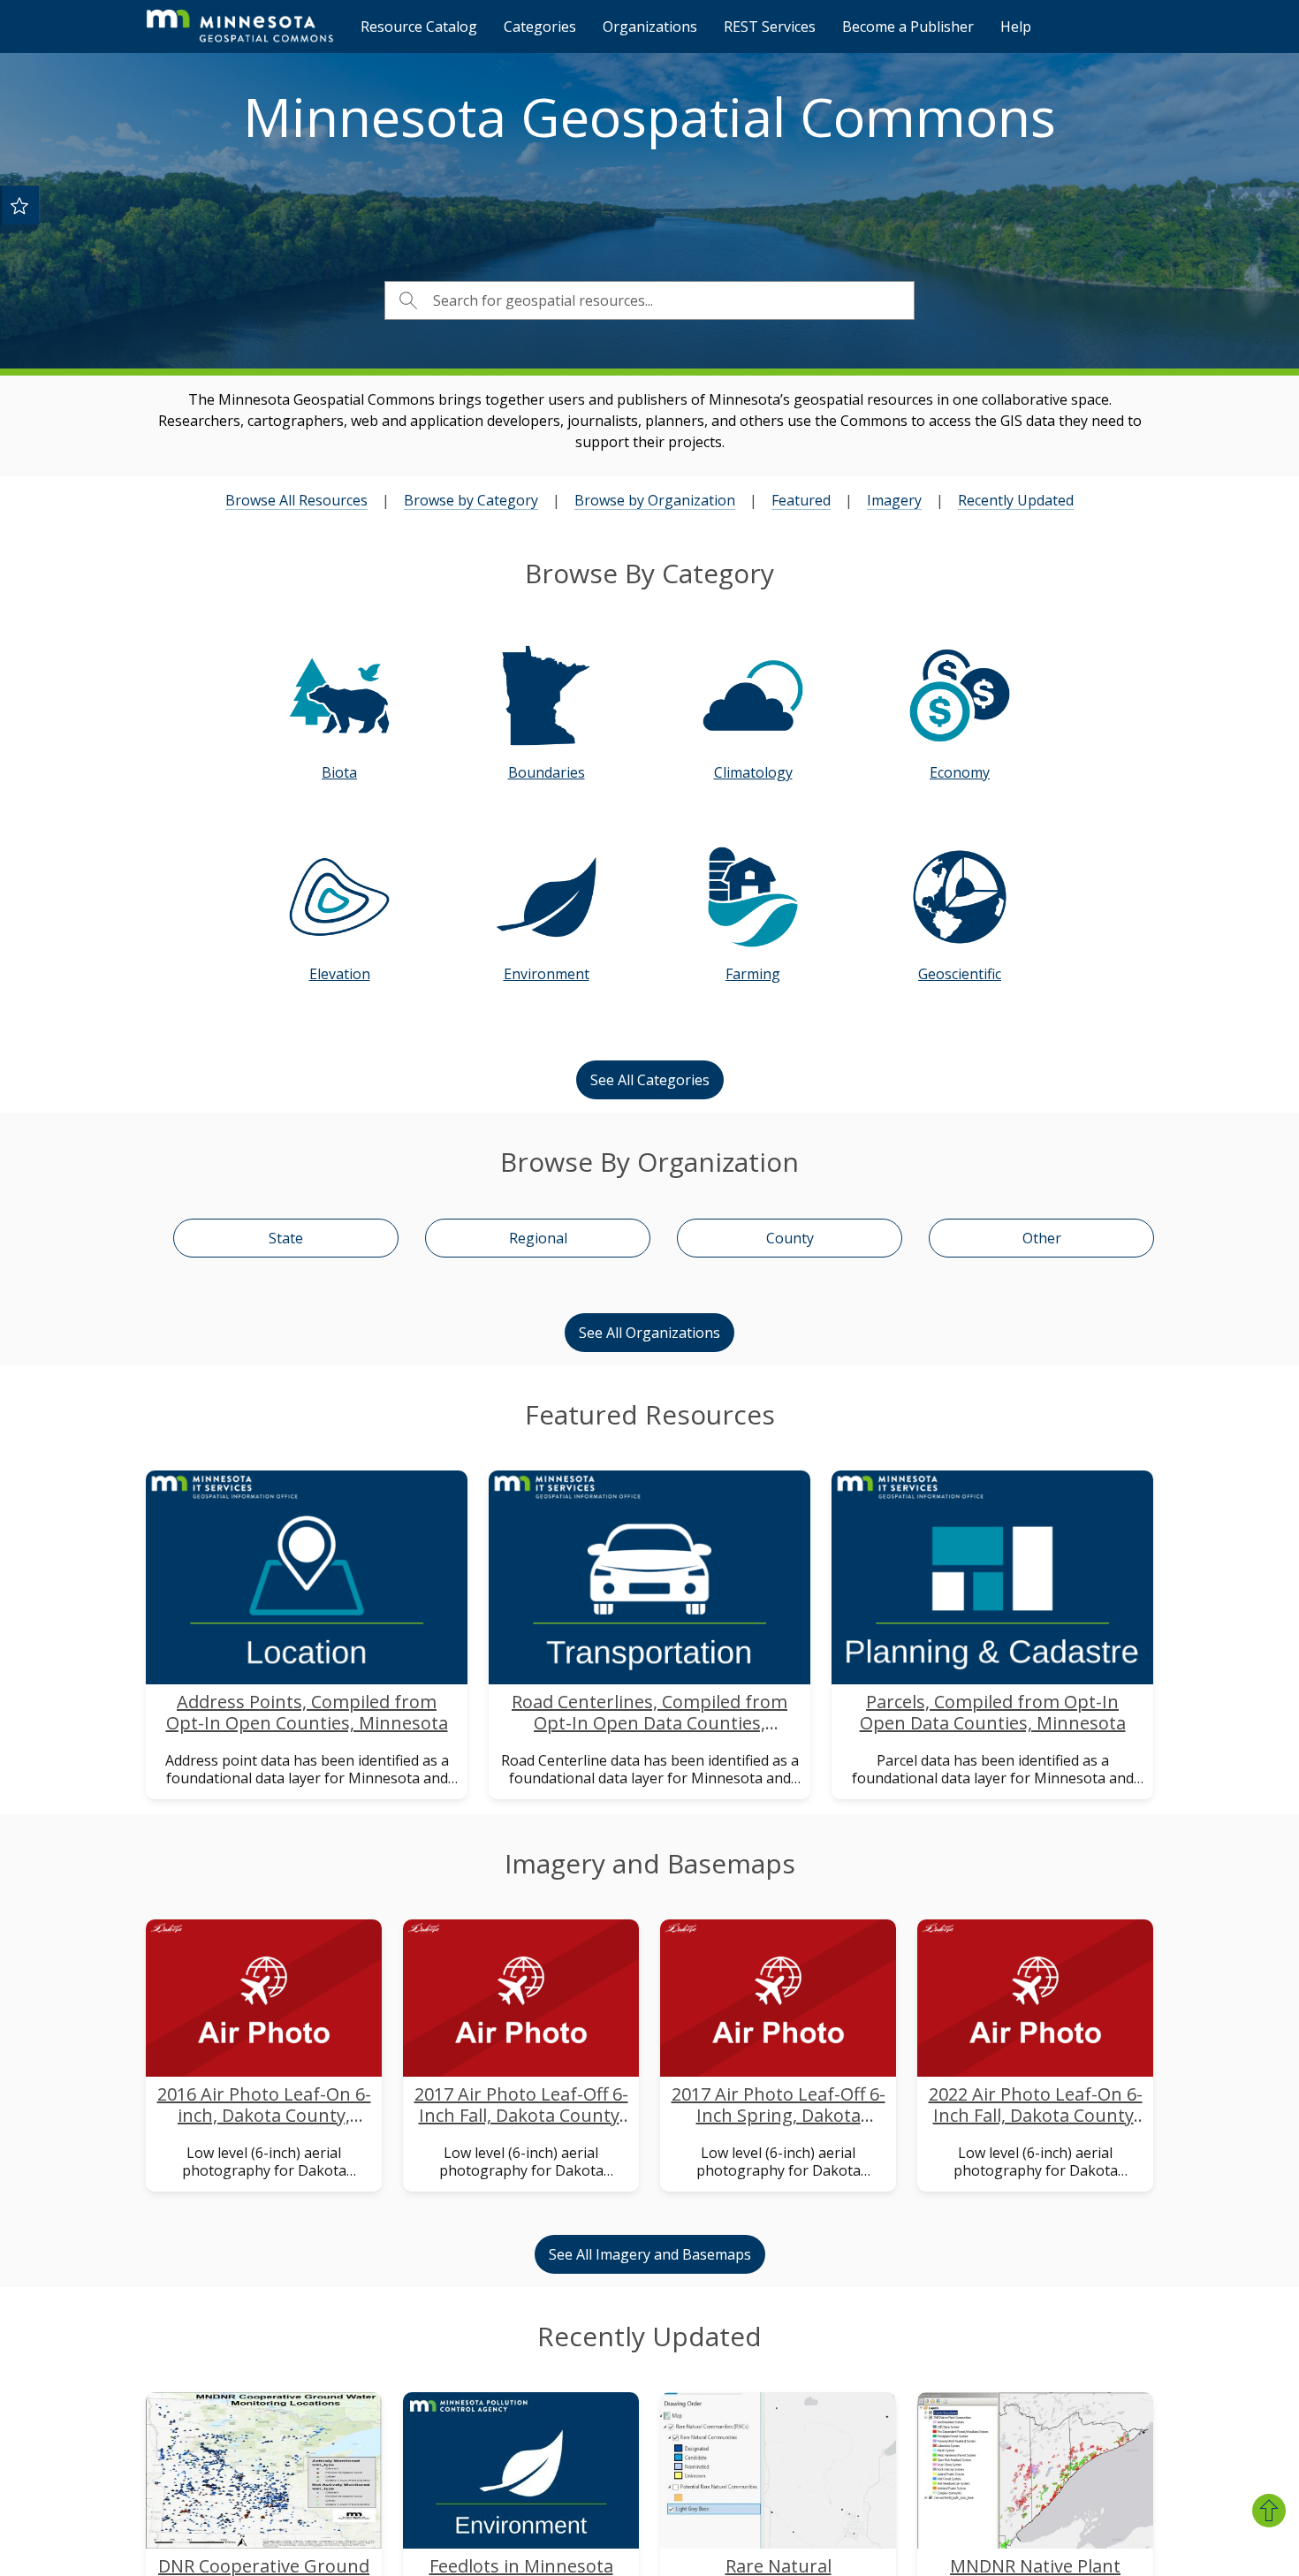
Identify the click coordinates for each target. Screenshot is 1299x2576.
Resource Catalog (419, 27)
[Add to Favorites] (19, 205)
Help (1016, 27)
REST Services (770, 27)
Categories (540, 27)
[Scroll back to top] (1269, 2511)
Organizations (650, 27)
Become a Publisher (908, 27)
